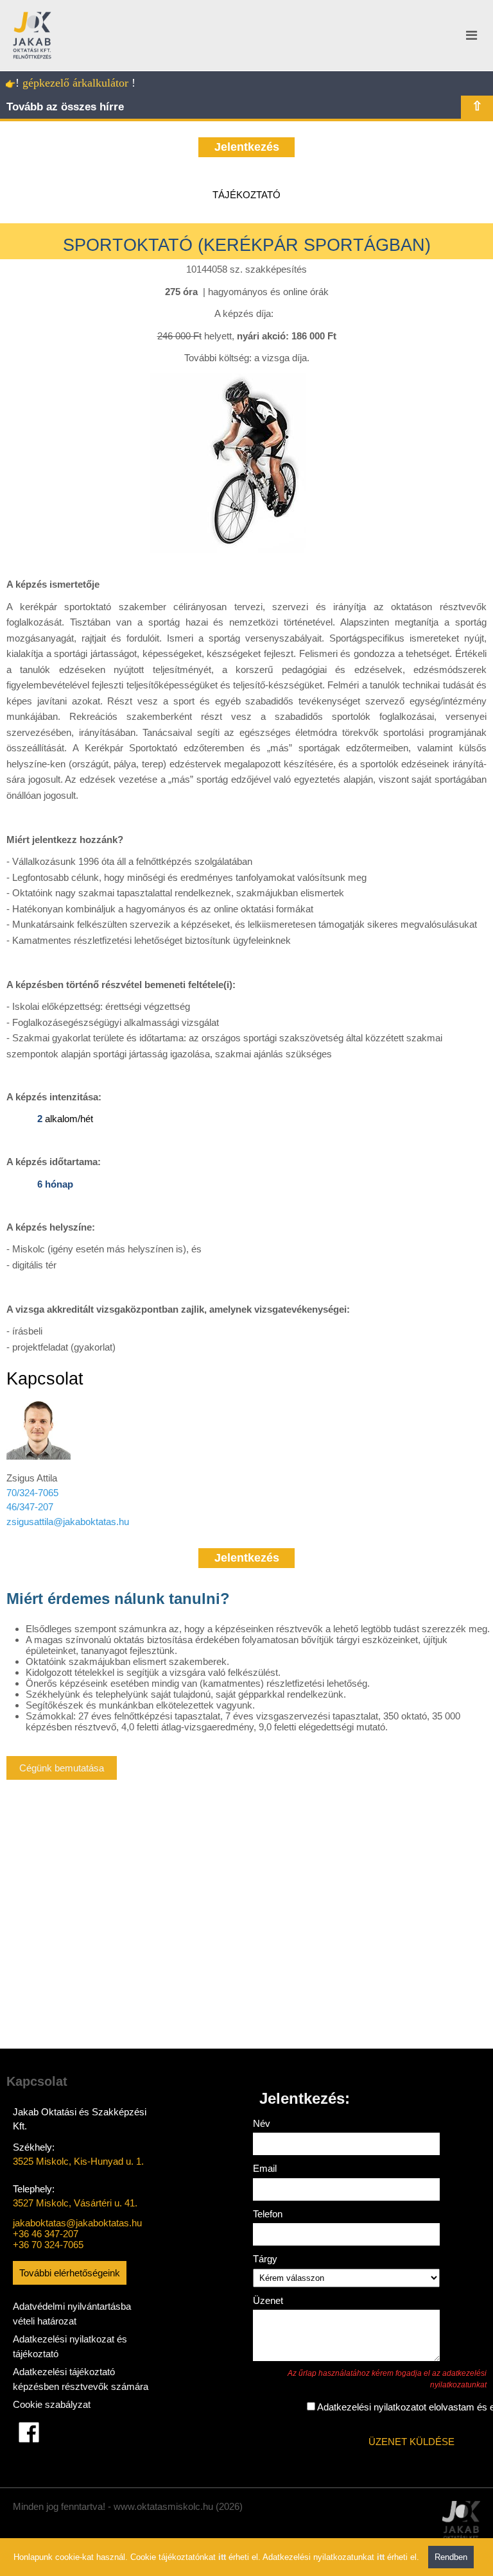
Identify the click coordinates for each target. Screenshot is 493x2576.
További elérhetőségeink (70, 2273)
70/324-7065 (32, 1493)
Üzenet (268, 2300)
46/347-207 (30, 1507)
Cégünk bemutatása (62, 1768)
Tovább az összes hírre (65, 107)
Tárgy (265, 2259)
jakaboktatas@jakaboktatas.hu (77, 2223)
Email (265, 2168)
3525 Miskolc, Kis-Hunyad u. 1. (78, 2161)
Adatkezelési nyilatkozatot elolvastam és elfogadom (336, 2407)
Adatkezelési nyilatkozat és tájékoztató (70, 2346)
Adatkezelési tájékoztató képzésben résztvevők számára (81, 2379)
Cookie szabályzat (52, 2404)
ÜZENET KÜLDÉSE (411, 2442)
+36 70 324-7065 (48, 2245)
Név (262, 2123)
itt (222, 2557)
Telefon (268, 2214)
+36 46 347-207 (46, 2234)
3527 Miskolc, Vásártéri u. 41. (75, 2203)
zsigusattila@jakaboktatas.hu (68, 1522)
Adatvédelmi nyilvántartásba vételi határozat (72, 2314)
